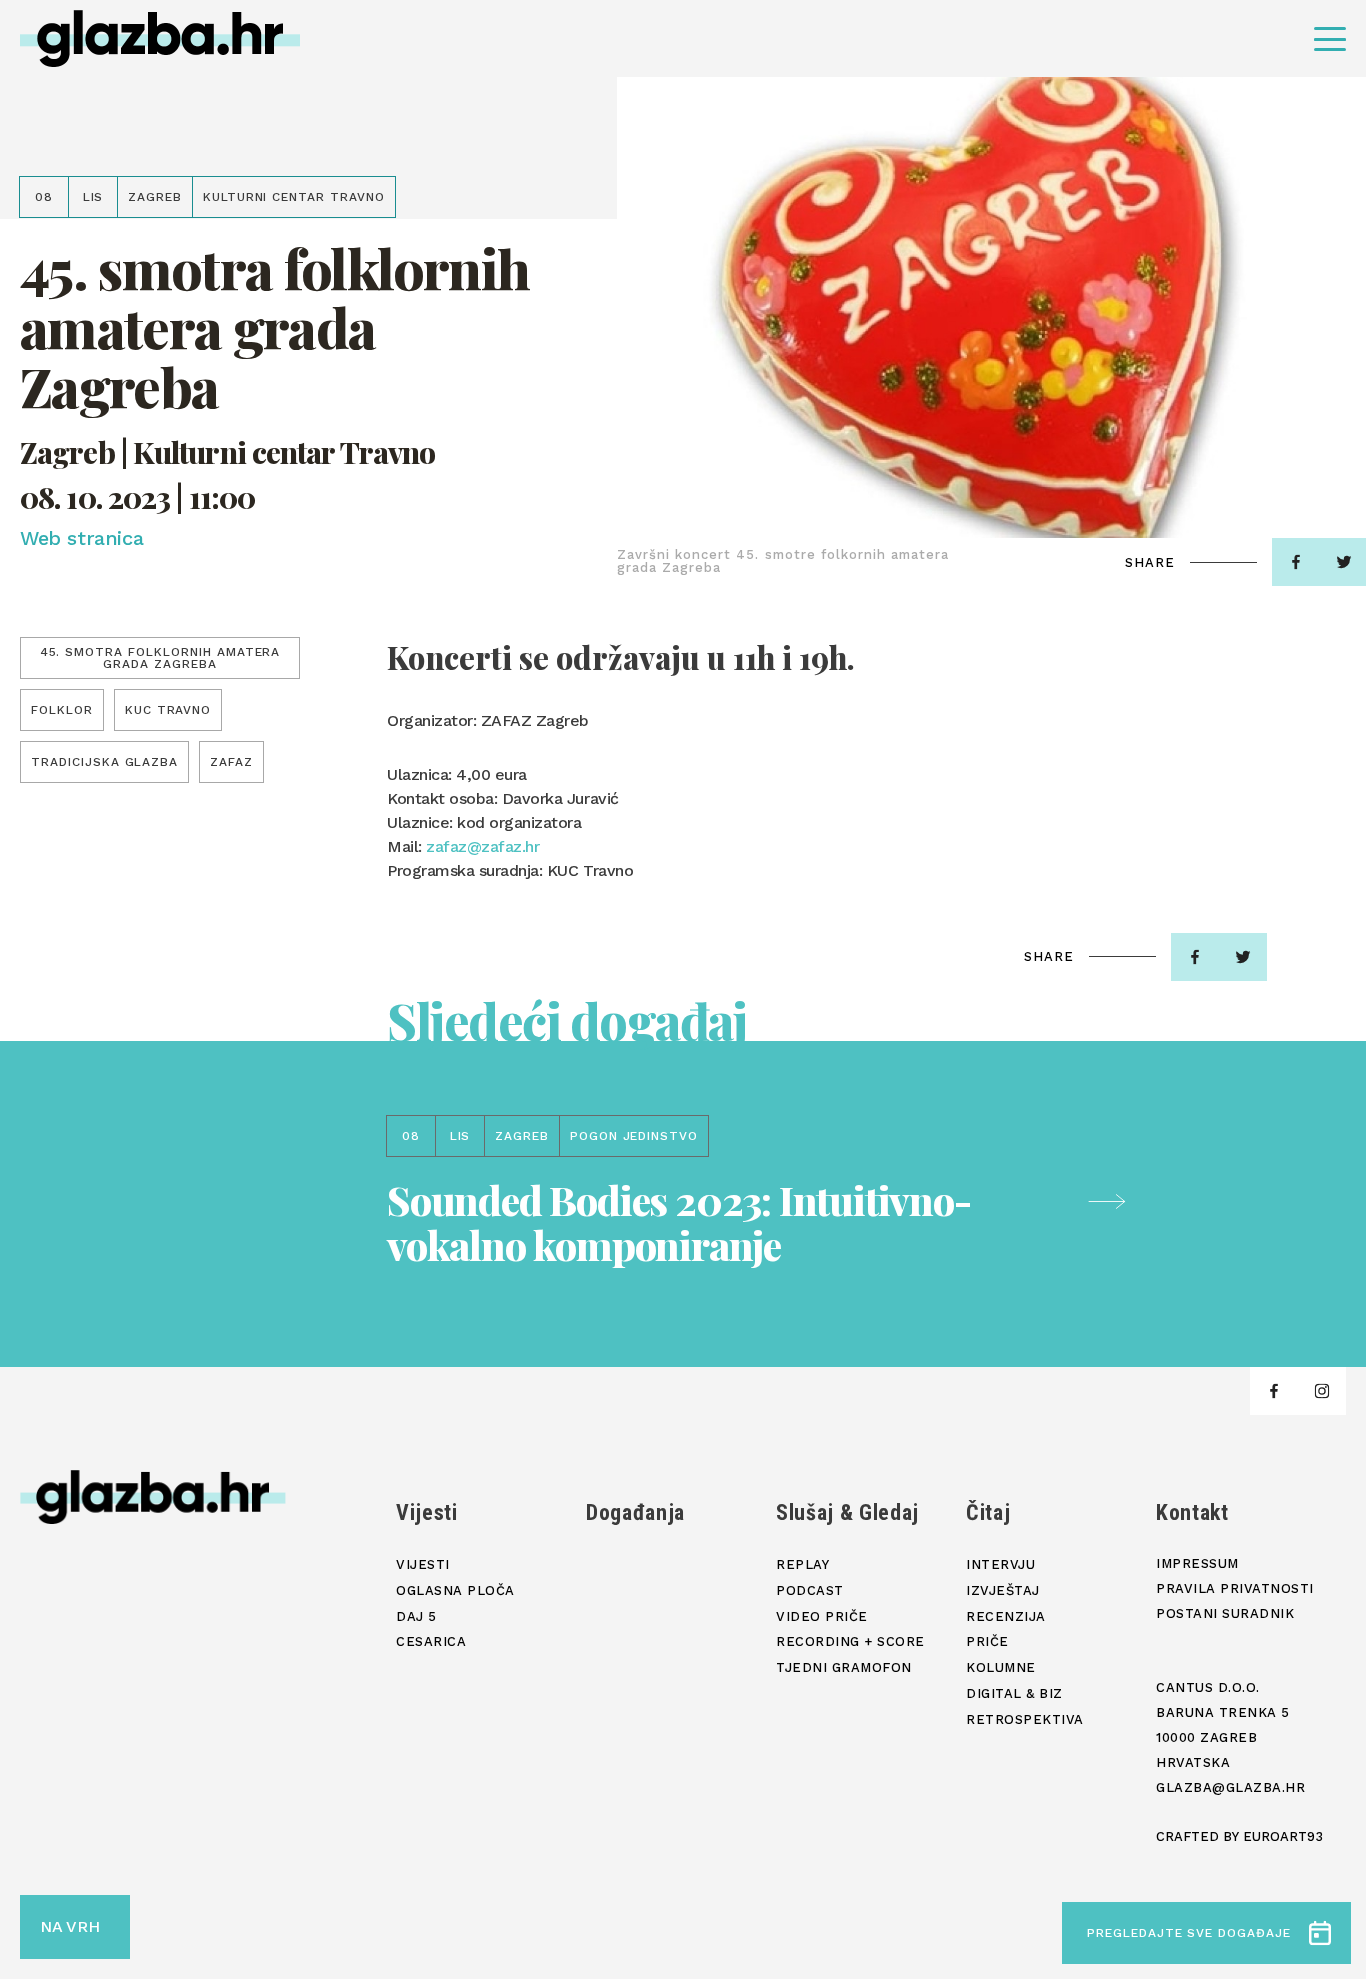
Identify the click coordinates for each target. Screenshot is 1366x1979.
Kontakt (1192, 1512)
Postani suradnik (1225, 1613)
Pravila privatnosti (1235, 1588)
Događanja (635, 1512)
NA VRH (70, 1926)
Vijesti (427, 1512)
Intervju (1000, 1564)
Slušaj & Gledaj (847, 1512)
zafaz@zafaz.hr (482, 846)
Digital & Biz (1014, 1693)
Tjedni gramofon (844, 1667)
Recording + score (850, 1641)
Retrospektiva (1025, 1719)
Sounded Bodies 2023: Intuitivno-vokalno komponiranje (679, 1222)
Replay (802, 1564)
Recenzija (1006, 1616)
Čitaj (988, 1512)
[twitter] (1243, 957)
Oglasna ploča (455, 1590)
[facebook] (1296, 562)
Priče (987, 1641)
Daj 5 (416, 1616)
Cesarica (431, 1641)
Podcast (810, 1590)
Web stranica (81, 538)
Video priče (822, 1616)
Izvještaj (1003, 1590)
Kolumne (1001, 1667)
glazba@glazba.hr (1230, 1787)
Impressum (1197, 1563)
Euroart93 (1283, 1836)
